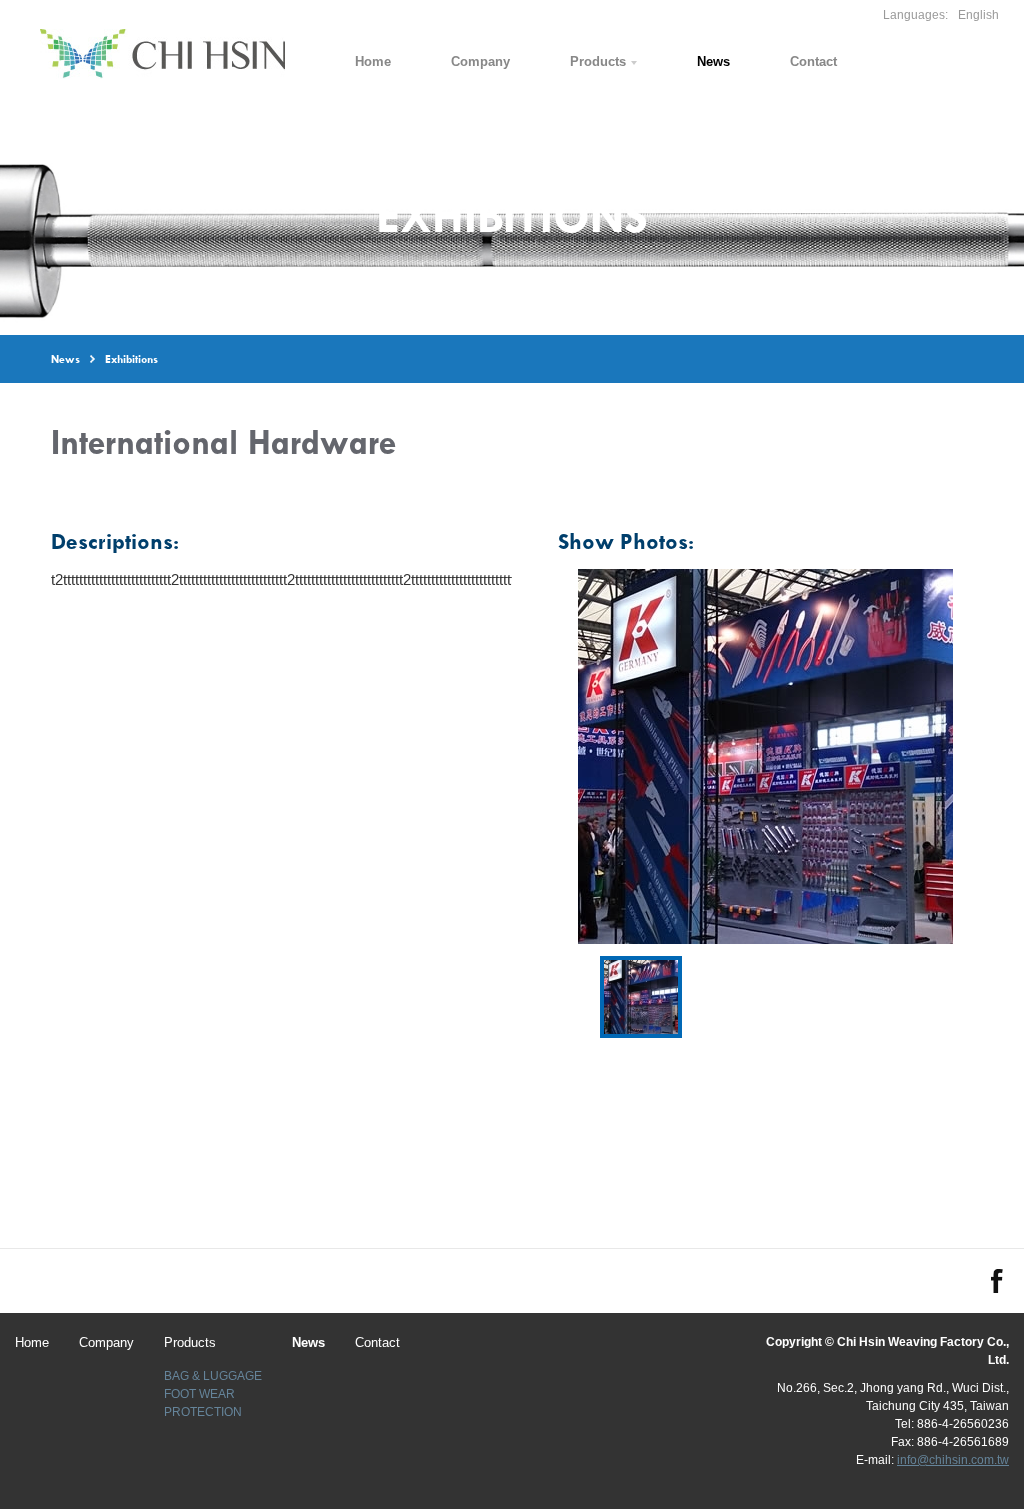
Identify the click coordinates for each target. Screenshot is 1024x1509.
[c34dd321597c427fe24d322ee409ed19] (641, 997)
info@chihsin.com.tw (953, 1460)
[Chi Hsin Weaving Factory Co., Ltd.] (162, 54)
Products (598, 61)
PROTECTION (203, 1412)
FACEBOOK (997, 1281)
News (713, 61)
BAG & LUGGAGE (213, 1376)
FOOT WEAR (199, 1394)
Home (373, 61)
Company (480, 61)
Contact (813, 61)
